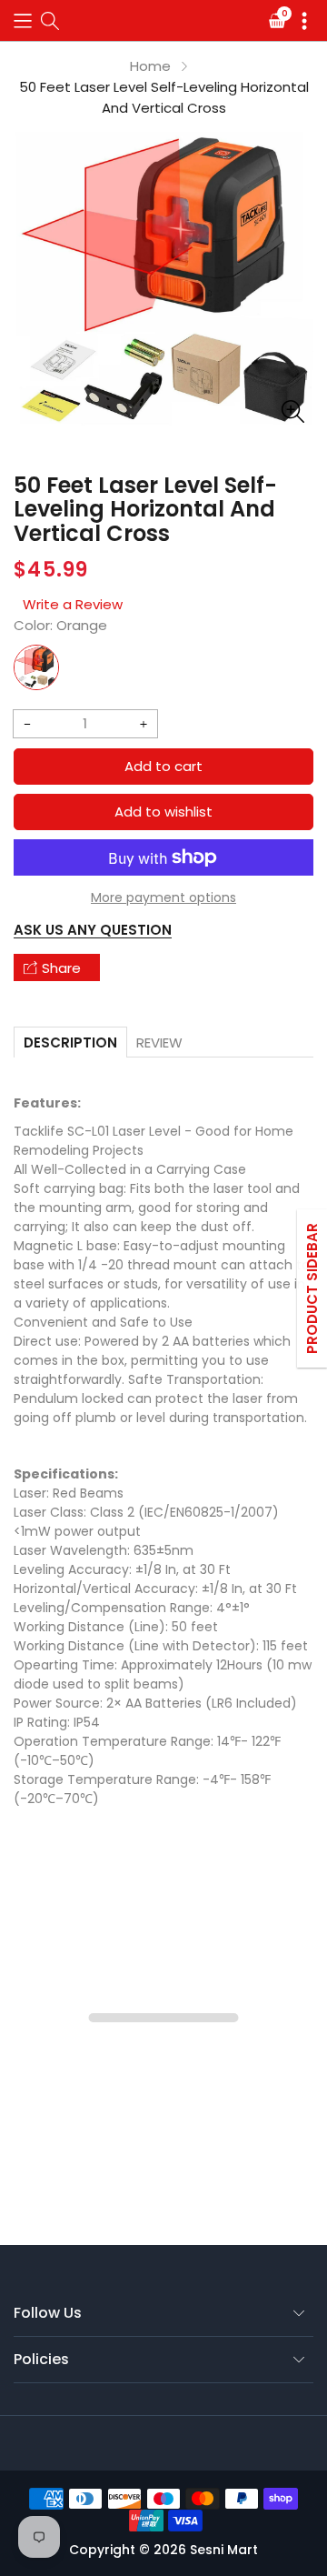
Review (159, 1042)
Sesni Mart (224, 2550)
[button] (23, 20)
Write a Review (73, 604)
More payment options (163, 897)
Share (61, 968)
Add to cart (163, 766)
